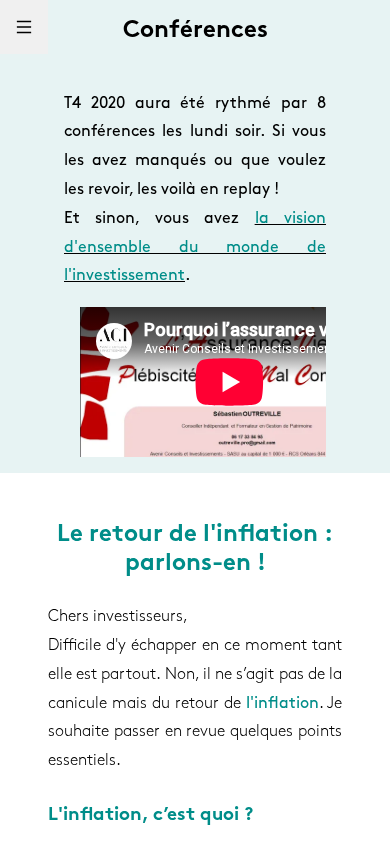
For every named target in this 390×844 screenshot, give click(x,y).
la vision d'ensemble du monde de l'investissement (195, 248)
